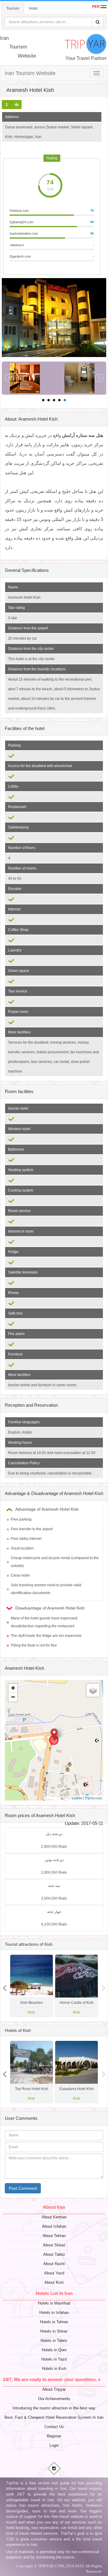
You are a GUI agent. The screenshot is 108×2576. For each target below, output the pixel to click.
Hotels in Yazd (54, 2359)
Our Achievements (54, 2399)
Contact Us (54, 2427)
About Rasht (54, 2264)
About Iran (54, 2207)
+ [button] (13, 1688)
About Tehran (54, 2236)
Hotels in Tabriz (54, 2341)
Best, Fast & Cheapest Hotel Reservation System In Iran (54, 2417)
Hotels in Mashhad (54, 2303)
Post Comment (23, 2188)
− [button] (13, 1697)
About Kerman (54, 2217)
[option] (76, 1986)
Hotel (33, 8)
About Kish (54, 2282)
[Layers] (93, 1690)
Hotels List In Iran (54, 2293)
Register (54, 2436)
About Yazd (54, 2273)
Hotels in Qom (54, 2350)
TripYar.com (93, 1798)
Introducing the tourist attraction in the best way (54, 2408)
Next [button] (4, 1986)
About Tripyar (54, 2389)
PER (96, 7)
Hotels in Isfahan (54, 2313)
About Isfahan (54, 2226)
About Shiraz (54, 2245)
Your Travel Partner (86, 58)
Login (54, 2445)
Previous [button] (103, 1986)
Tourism (13, 8)
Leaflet (77, 1798)
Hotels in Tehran (54, 2322)
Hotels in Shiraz (54, 2331)
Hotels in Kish (54, 2369)
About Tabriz (54, 2254)
